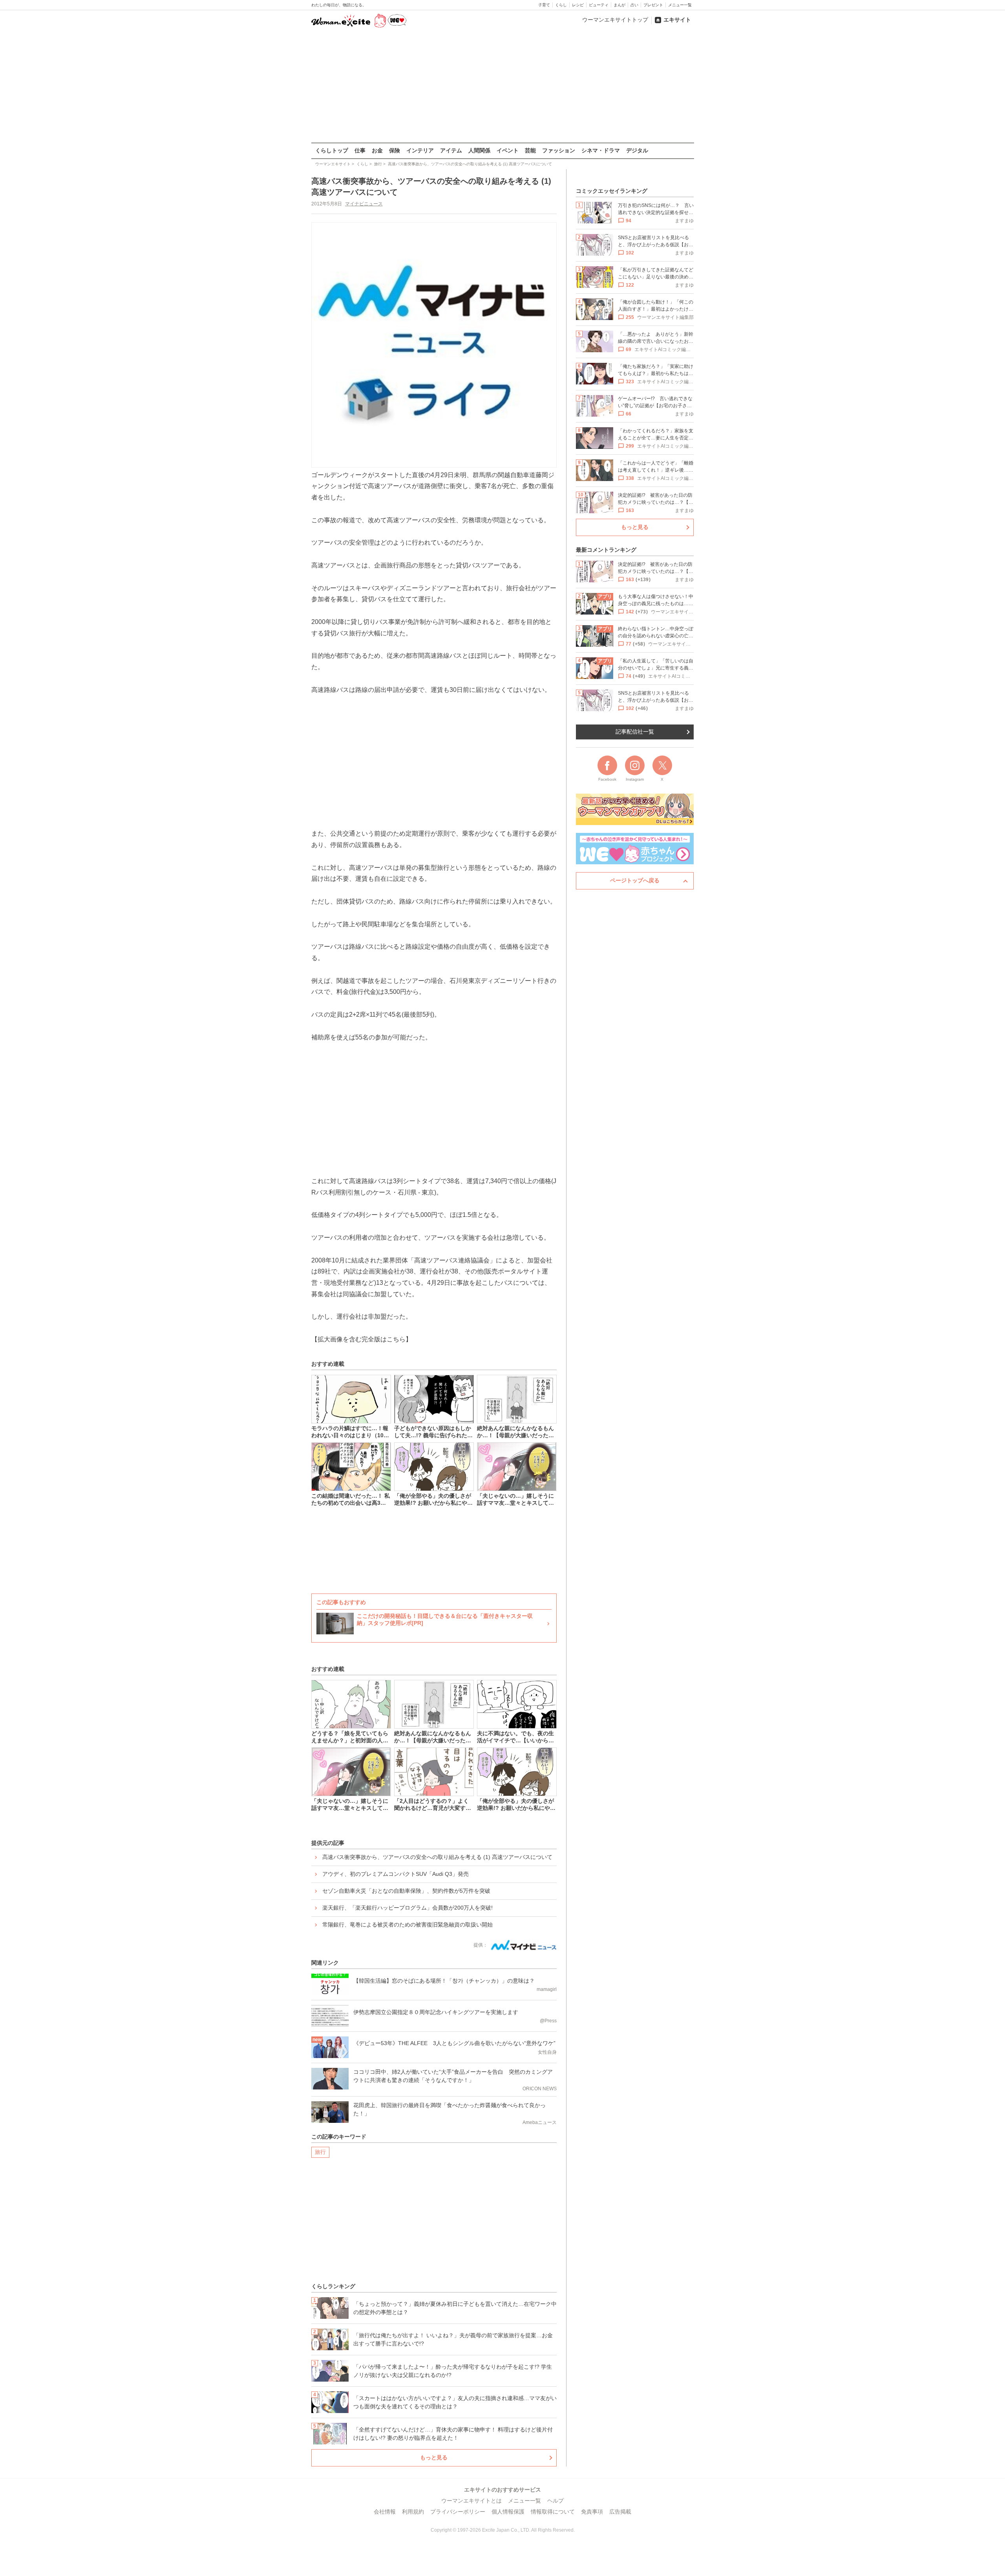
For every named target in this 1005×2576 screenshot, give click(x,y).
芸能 (530, 150)
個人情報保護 (508, 2512)
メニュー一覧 (680, 5)
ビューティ (599, 5)
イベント (508, 150)
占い (634, 5)
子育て (544, 5)
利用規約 (413, 2512)
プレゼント (653, 5)
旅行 (320, 2152)
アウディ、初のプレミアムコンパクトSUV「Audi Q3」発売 (396, 1874)
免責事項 (592, 2512)
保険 (395, 150)
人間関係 (479, 150)
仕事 (360, 150)
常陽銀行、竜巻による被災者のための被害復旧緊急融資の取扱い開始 (407, 1925)
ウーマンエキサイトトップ (615, 20)
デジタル (637, 150)
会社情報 (385, 2512)
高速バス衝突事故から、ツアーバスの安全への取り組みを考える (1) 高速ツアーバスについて (437, 1857)
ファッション (559, 150)
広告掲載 (620, 2512)
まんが (619, 5)
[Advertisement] (502, 86)
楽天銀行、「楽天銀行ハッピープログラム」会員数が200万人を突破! (407, 1908)
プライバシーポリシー (458, 2512)
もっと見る (434, 2457)
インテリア (420, 150)
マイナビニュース (364, 204)
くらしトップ (332, 150)
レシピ (578, 5)
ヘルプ (555, 2501)
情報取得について (553, 2512)
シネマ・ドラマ (601, 150)
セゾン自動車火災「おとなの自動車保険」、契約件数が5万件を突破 (406, 1891)
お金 (377, 150)
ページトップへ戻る (635, 880)
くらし (561, 5)
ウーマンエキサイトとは (471, 2501)
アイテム (451, 150)
